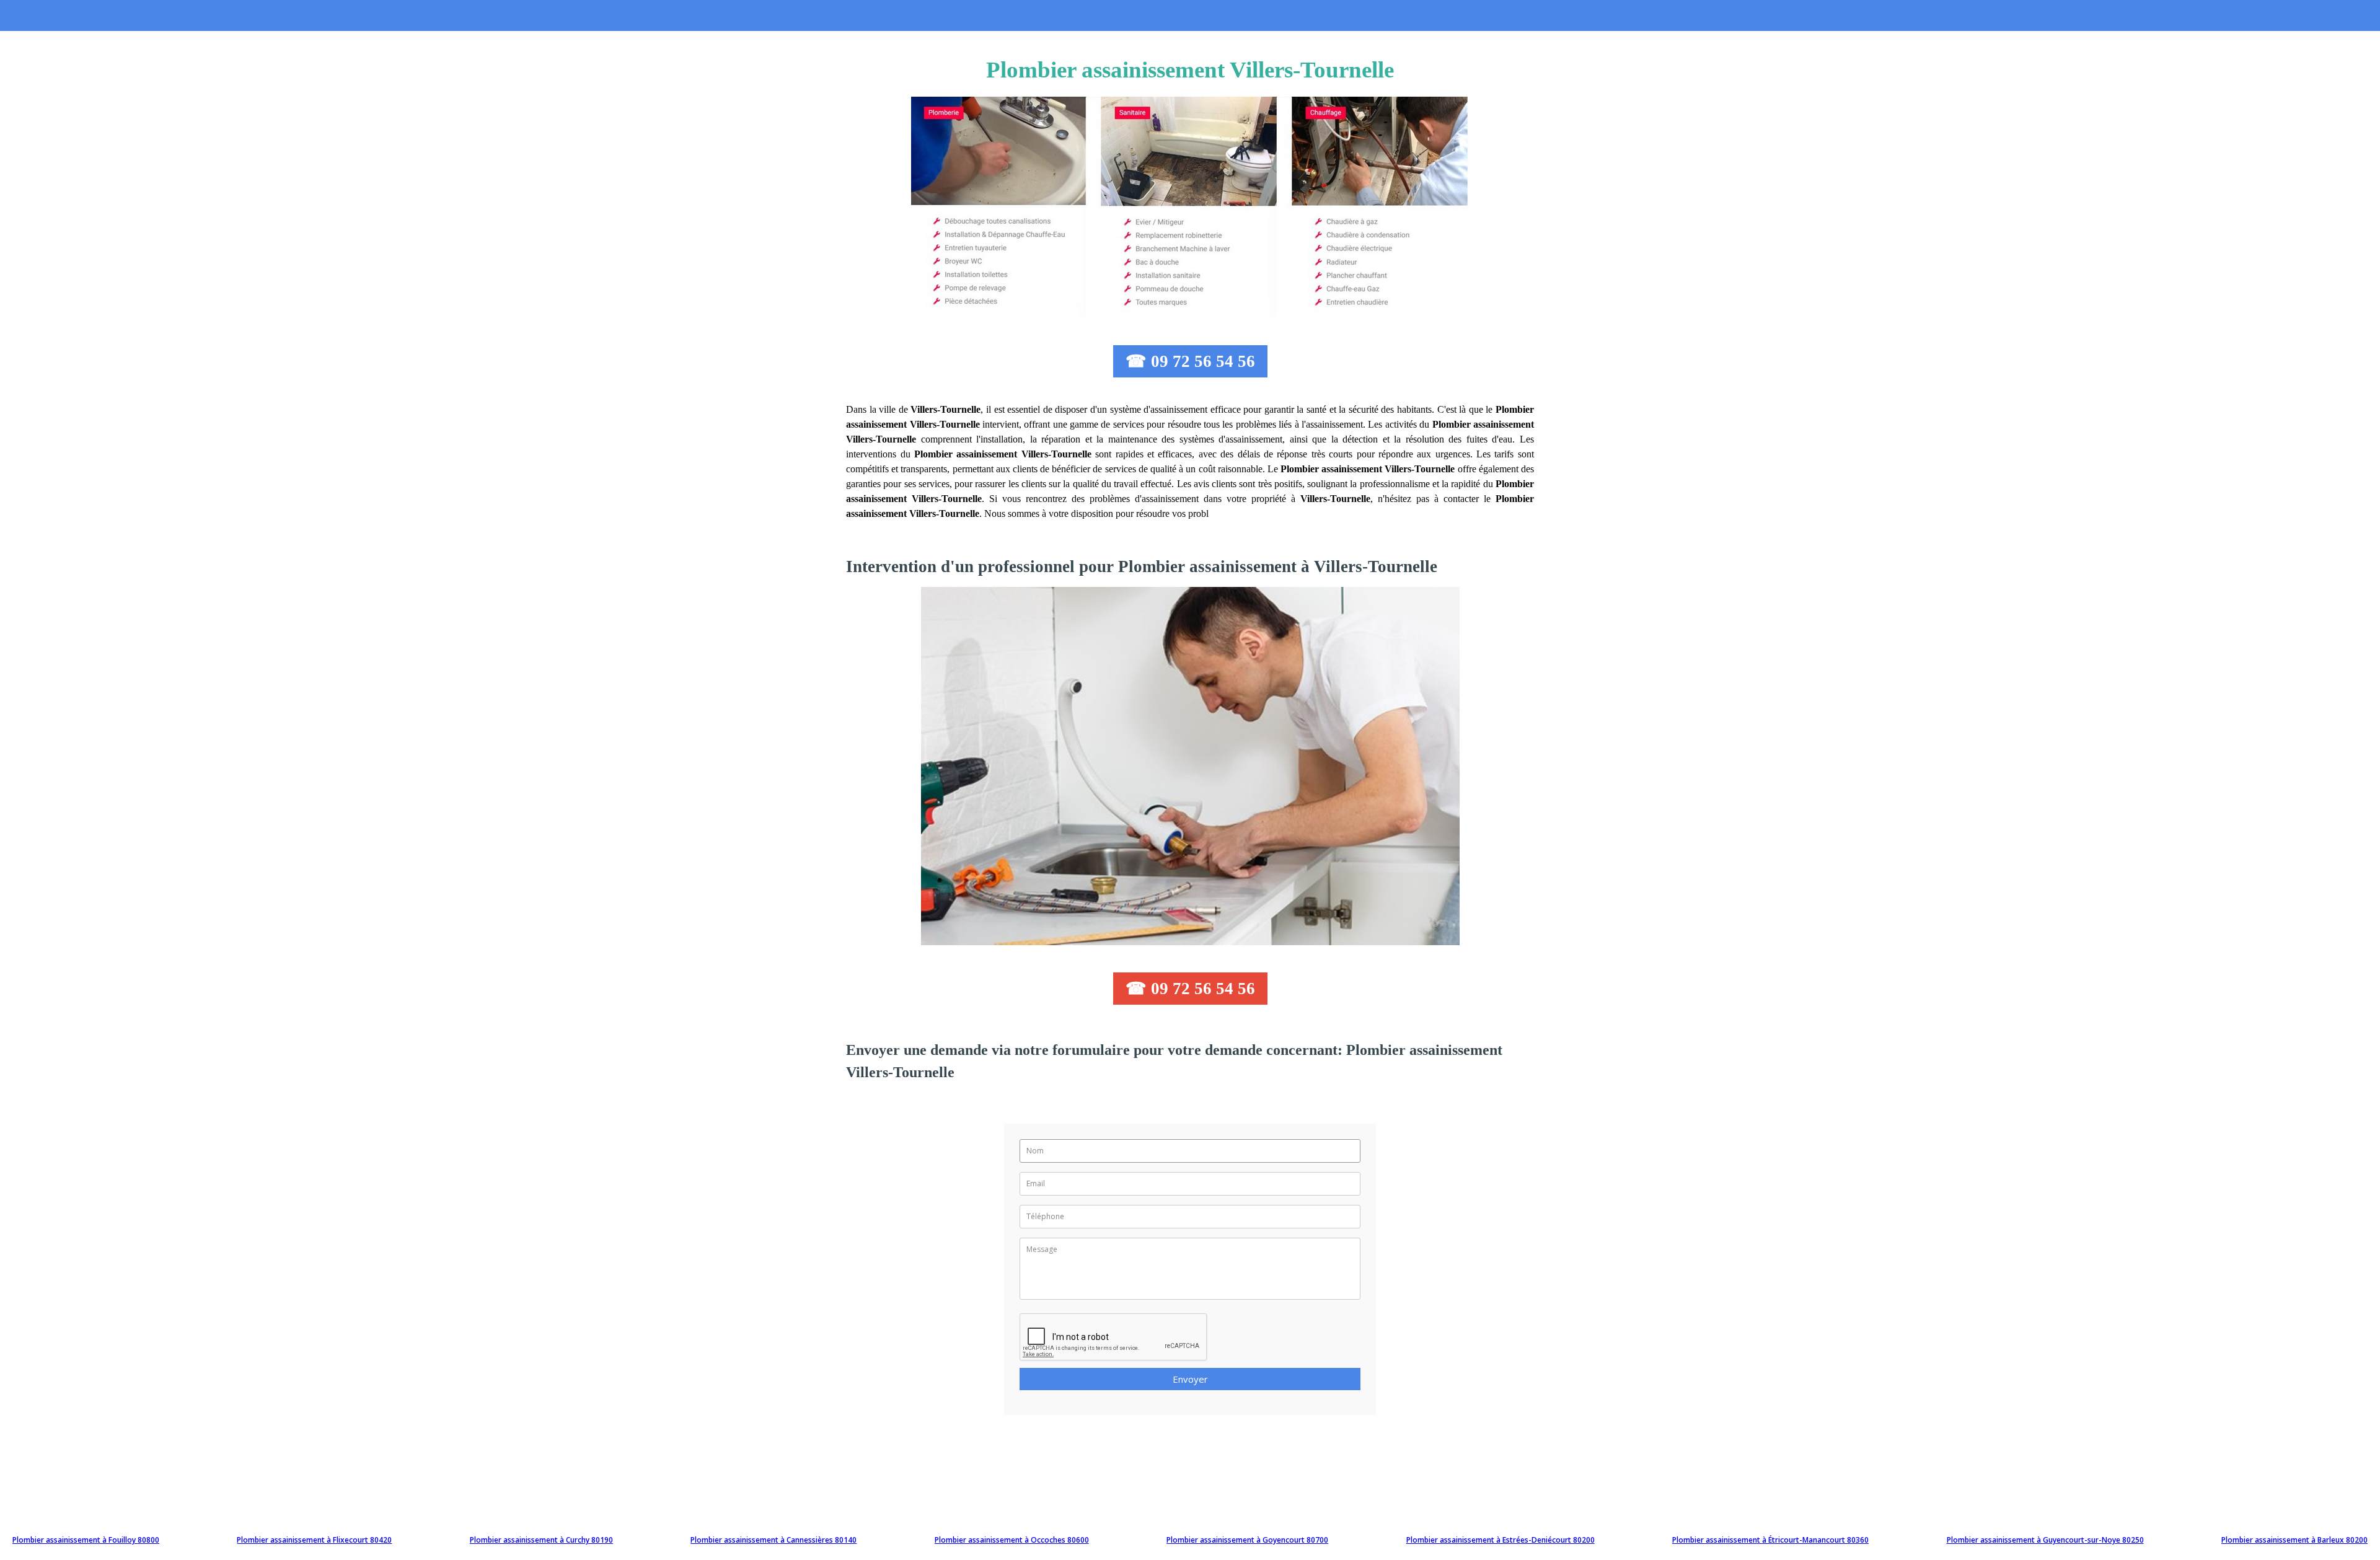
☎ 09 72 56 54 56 (1190, 361)
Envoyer (1190, 1379)
